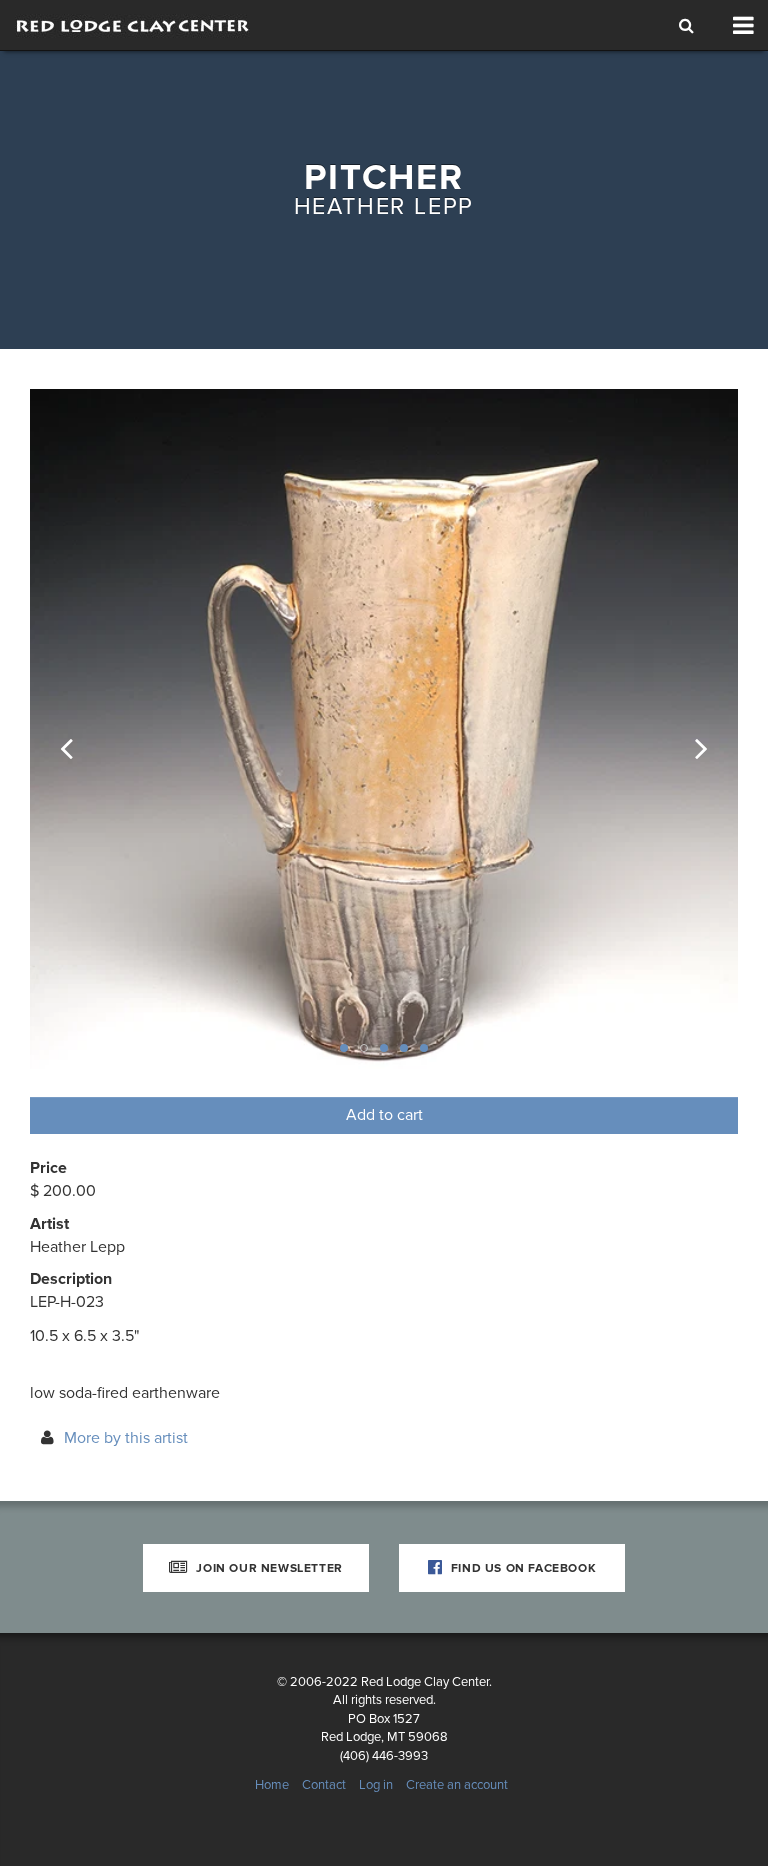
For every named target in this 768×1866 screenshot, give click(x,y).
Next (688, 743)
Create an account (457, 1785)
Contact (324, 1785)
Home (272, 1785)
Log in (376, 1785)
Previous (80, 743)
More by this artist (126, 1438)
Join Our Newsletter (268, 1568)
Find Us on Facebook (521, 1568)
